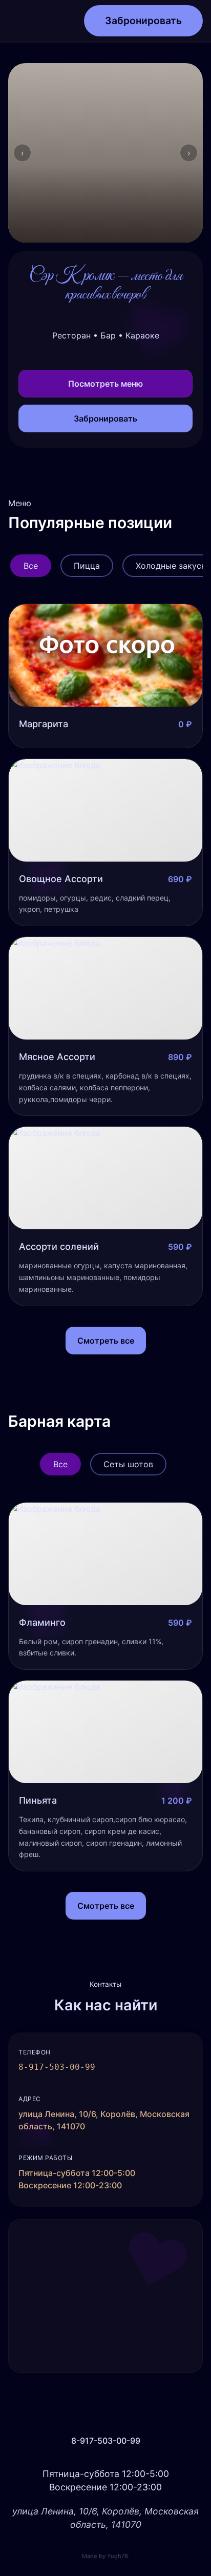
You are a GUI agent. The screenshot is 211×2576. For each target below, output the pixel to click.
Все (31, 566)
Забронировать (143, 21)
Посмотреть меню (105, 384)
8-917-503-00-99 (106, 2441)
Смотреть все (106, 1341)
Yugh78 (118, 2556)
